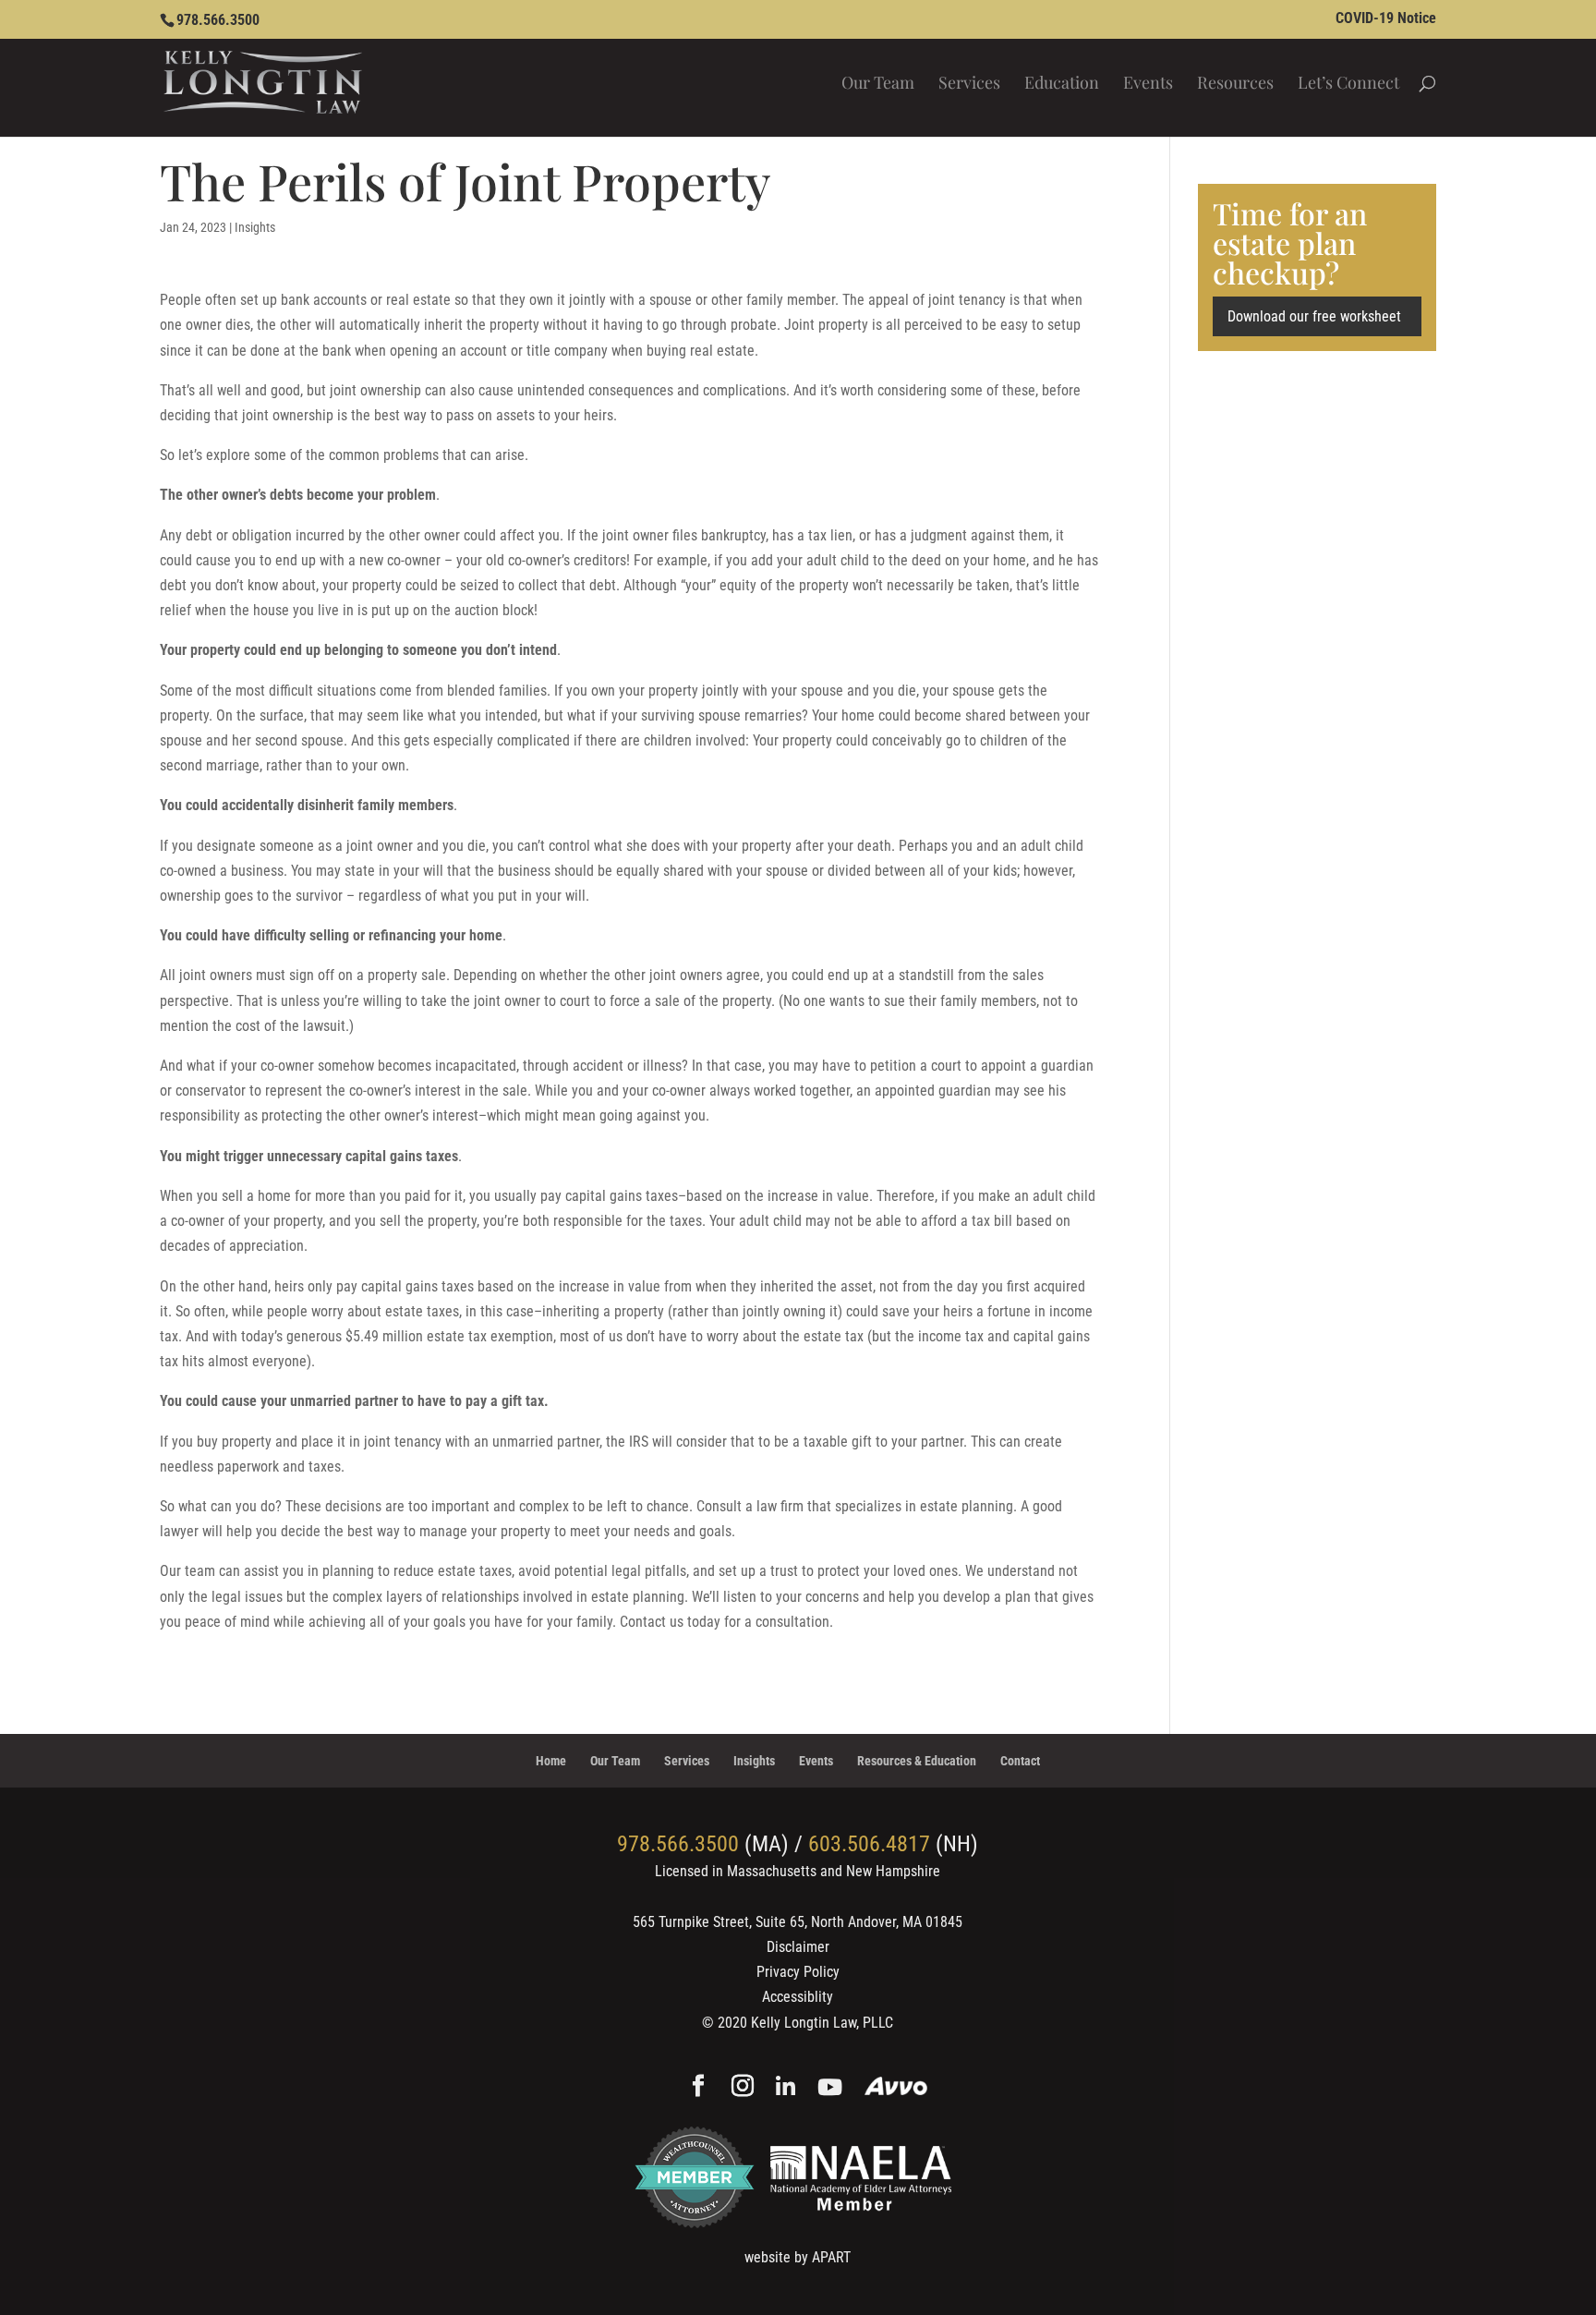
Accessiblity (798, 1997)
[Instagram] (743, 2088)
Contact (1020, 1761)
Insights (255, 227)
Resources (1235, 85)
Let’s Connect (1348, 85)
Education (1062, 85)
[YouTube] (830, 2088)
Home (551, 1761)
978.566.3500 (218, 20)
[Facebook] (698, 2088)
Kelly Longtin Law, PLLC (822, 2023)
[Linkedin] (786, 2088)
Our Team (878, 85)
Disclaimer (798, 1947)
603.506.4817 (869, 1844)
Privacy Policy (798, 1972)
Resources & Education (917, 1761)
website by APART (798, 2257)
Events (1148, 85)
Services (969, 85)
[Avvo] (896, 2088)
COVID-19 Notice (1386, 19)
